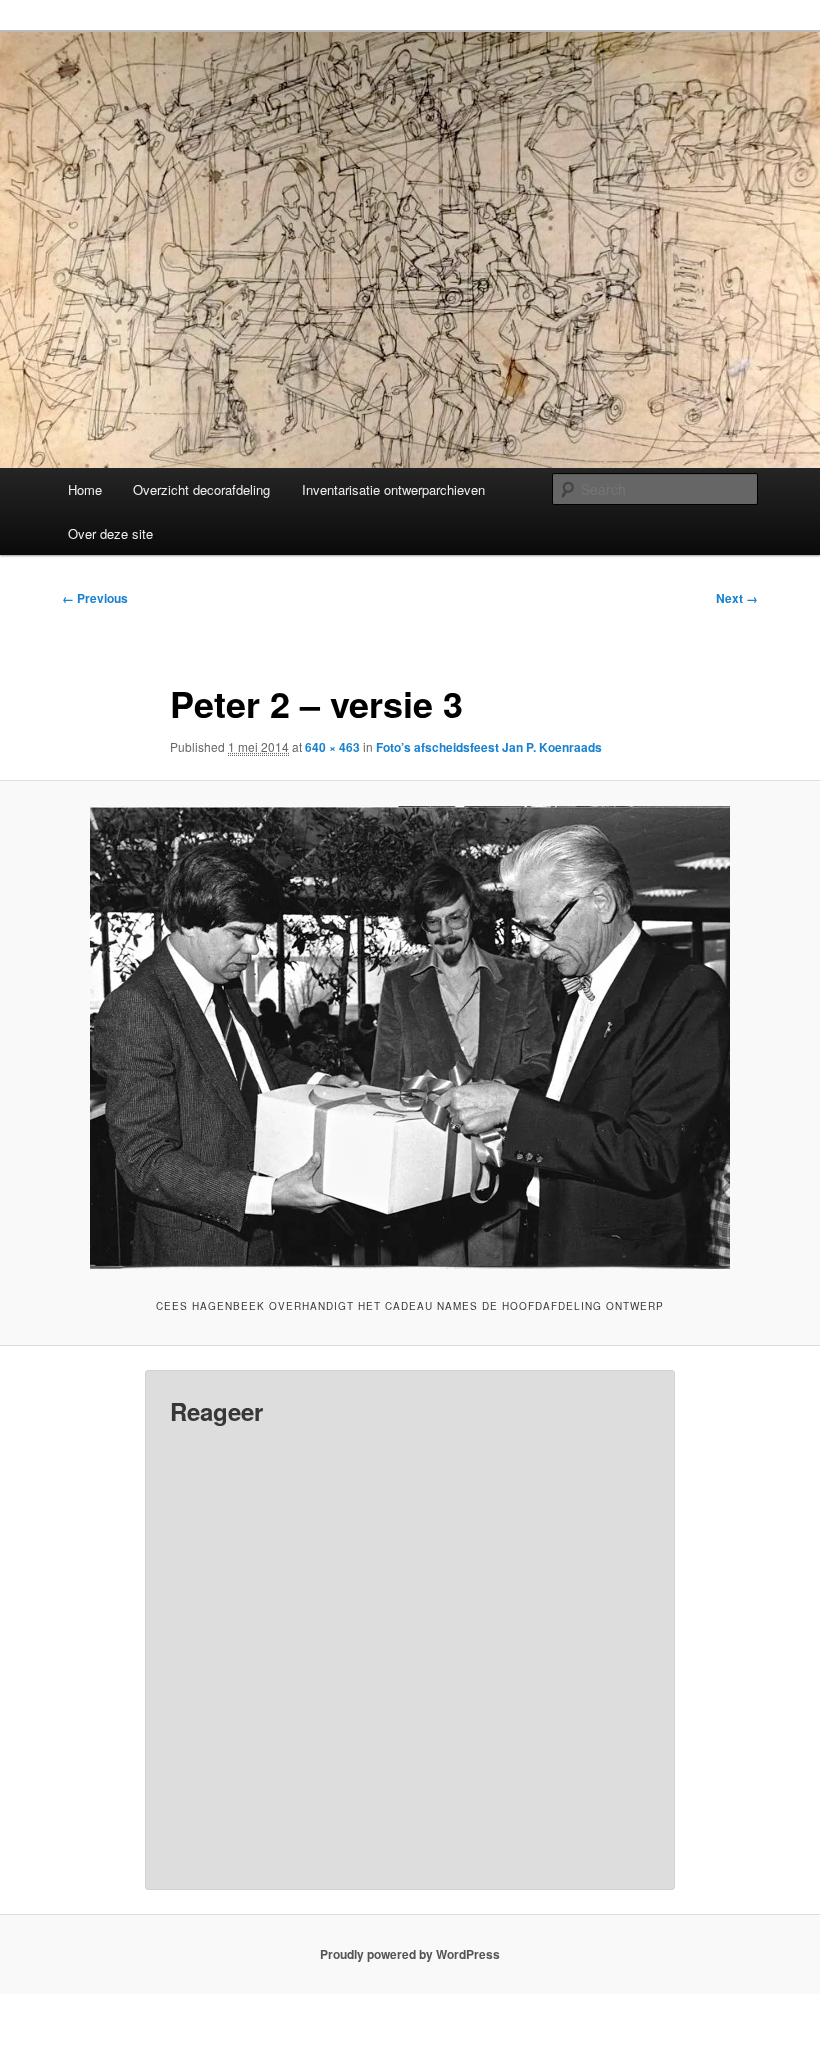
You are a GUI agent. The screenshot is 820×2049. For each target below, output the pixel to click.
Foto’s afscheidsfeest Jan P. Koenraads (489, 747)
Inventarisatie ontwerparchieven (393, 489)
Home (85, 489)
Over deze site (110, 533)
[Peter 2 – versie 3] (410, 1037)
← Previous (95, 598)
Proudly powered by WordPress (410, 1954)
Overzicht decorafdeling (201, 489)
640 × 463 (332, 747)
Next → (737, 598)
